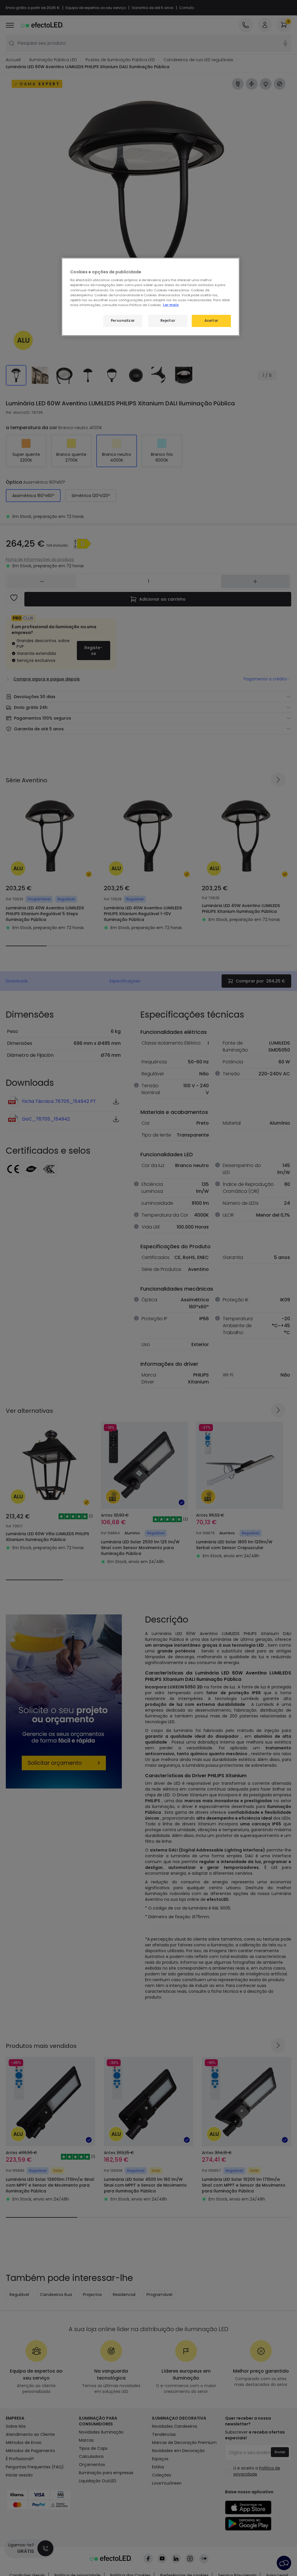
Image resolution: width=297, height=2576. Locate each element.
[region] (151, 297)
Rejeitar (168, 321)
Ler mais (171, 305)
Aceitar (211, 321)
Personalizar (123, 321)
